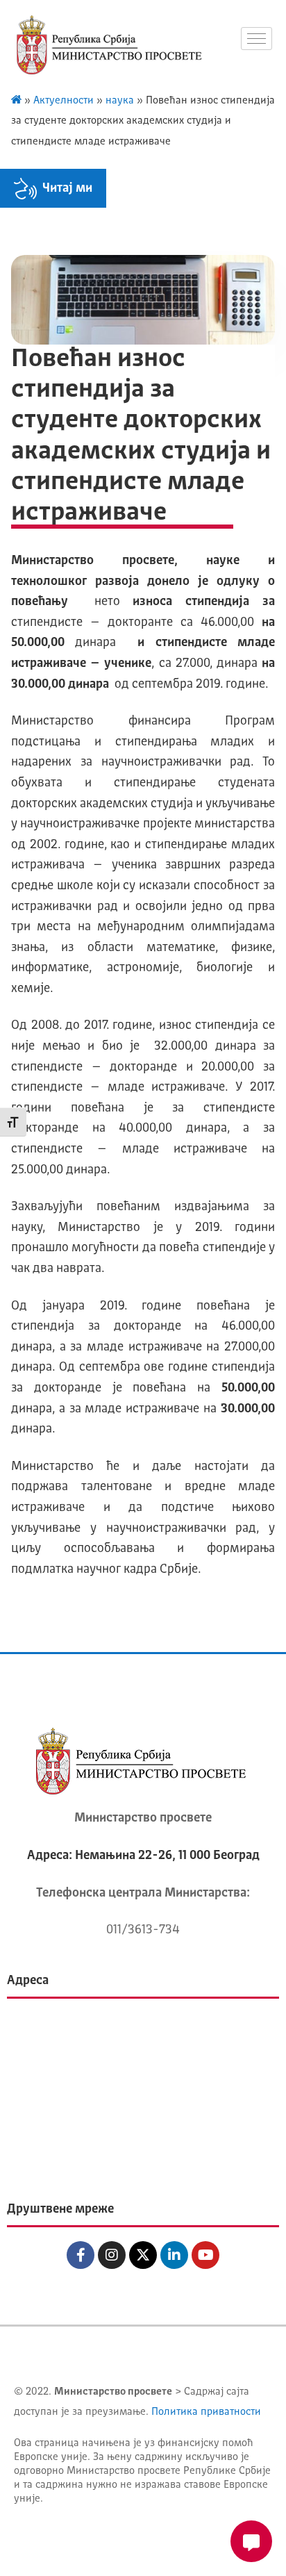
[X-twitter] (143, 2255)
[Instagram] (112, 2255)
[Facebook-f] (81, 2255)
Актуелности (64, 101)
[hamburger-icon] (256, 39)
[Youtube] (205, 2255)
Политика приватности (206, 2412)
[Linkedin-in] (174, 2255)
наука (120, 101)
